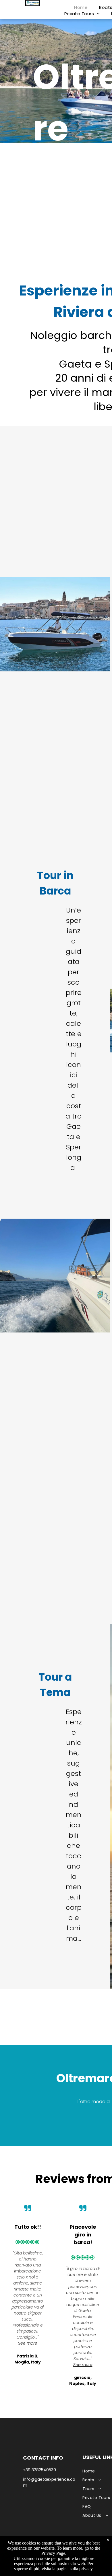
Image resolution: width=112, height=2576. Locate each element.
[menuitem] (81, 8)
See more (28, 2343)
